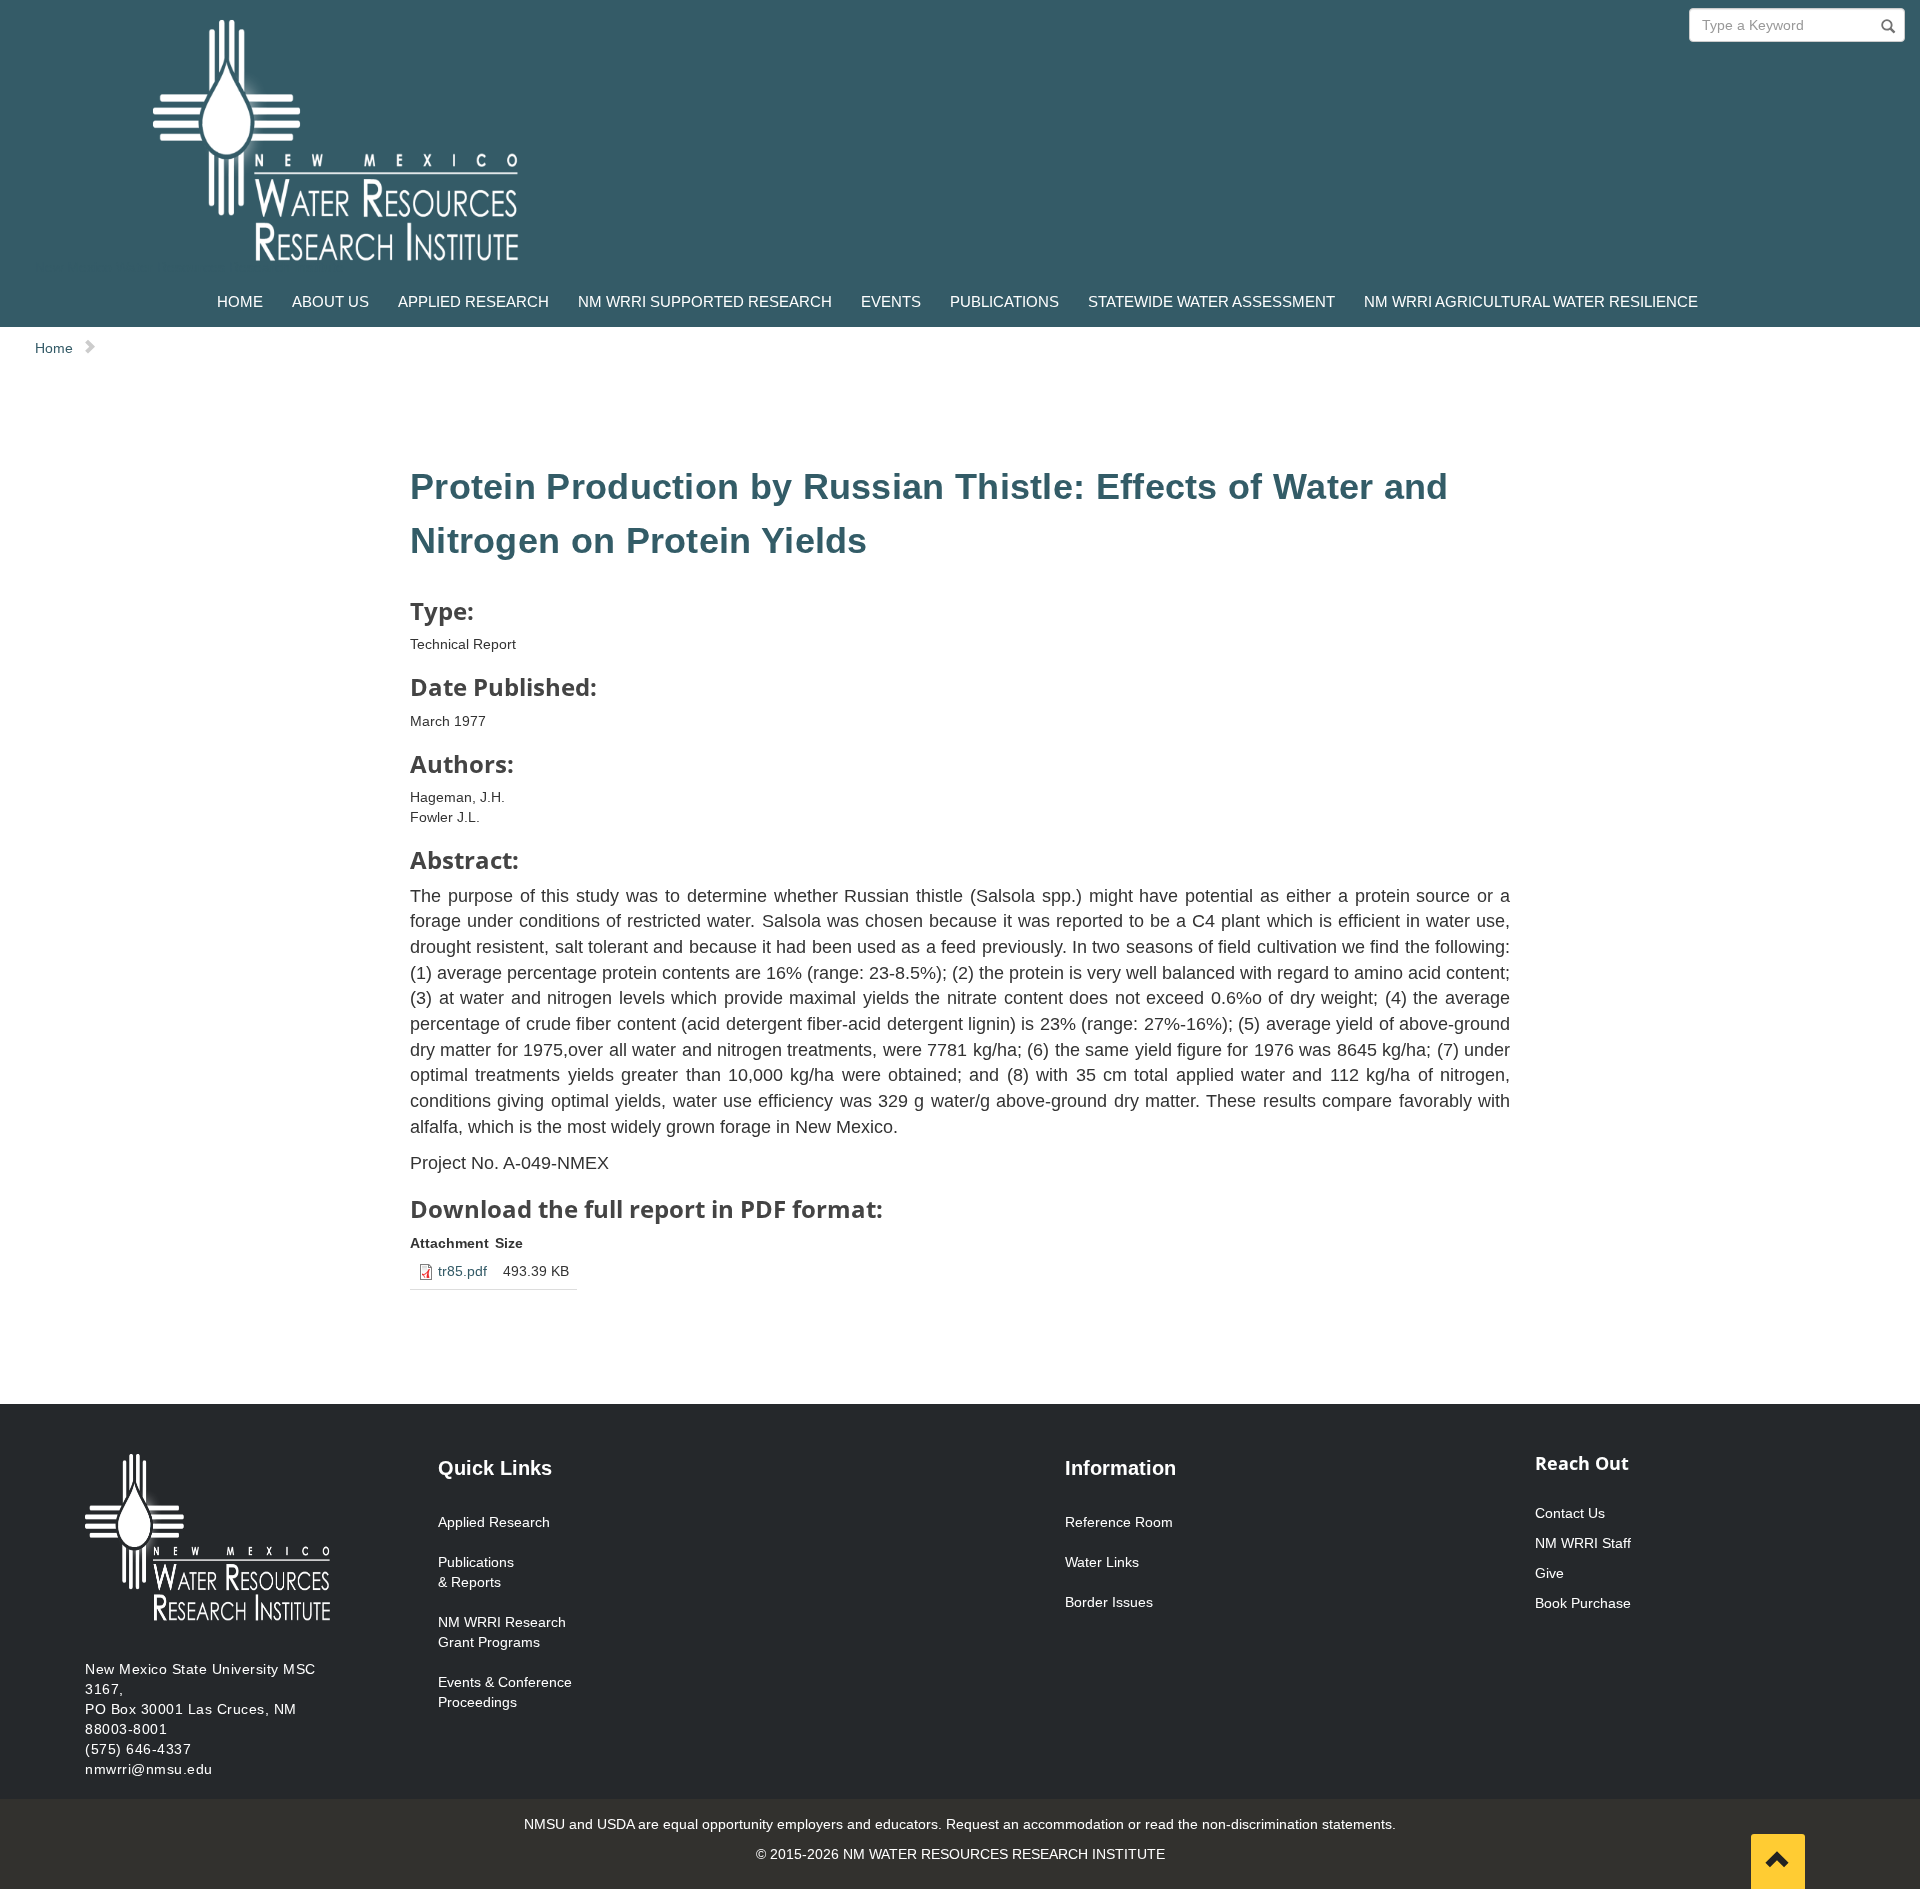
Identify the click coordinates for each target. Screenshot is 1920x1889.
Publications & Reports (476, 1572)
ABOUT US (330, 301)
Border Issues (1109, 1602)
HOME (240, 301)
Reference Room (1119, 1522)
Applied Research (494, 1522)
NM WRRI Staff (1583, 1543)
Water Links (1102, 1562)
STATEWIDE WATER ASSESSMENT (1211, 301)
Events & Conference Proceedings (505, 1692)
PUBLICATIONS (1004, 301)
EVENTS (891, 301)
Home (54, 348)
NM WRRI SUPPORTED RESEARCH (705, 301)
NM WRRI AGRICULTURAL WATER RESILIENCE (1531, 301)
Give (1549, 1573)
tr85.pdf (462, 1271)
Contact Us (1570, 1513)
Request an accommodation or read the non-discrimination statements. (1171, 1824)
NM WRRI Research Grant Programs (502, 1632)
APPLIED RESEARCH (473, 301)
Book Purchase (1583, 1603)
